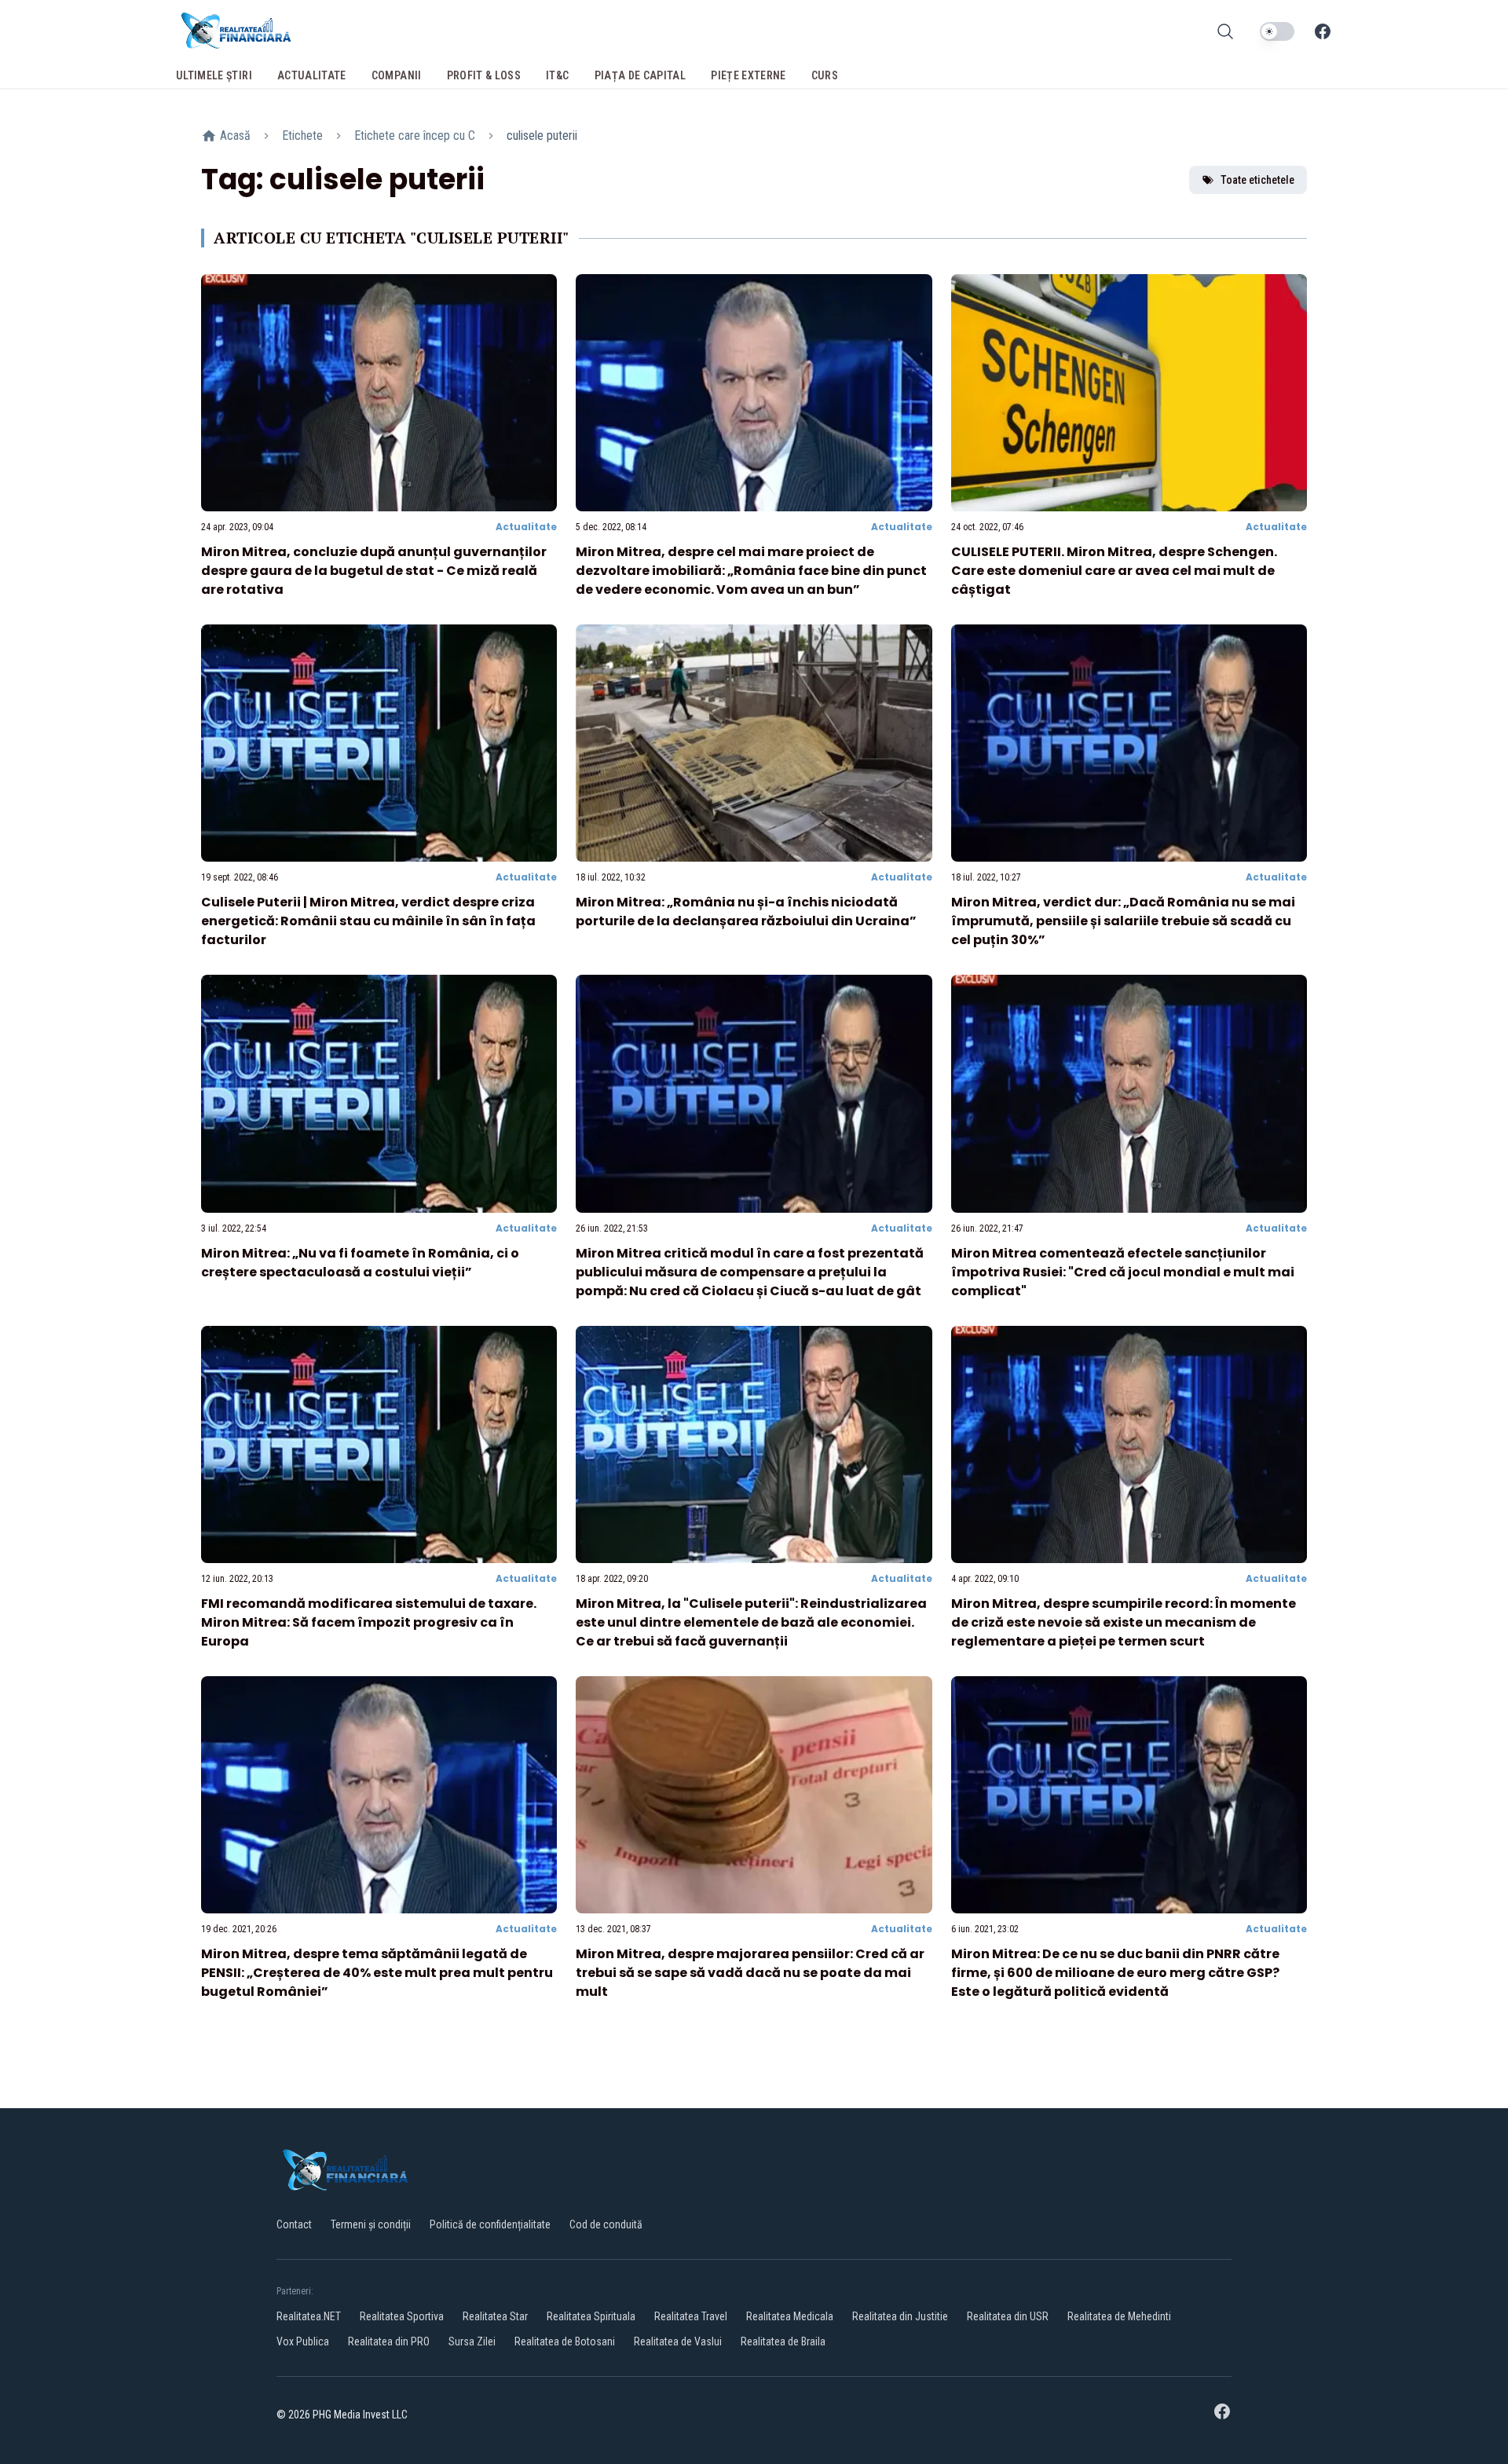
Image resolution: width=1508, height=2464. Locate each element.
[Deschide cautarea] (1225, 31)
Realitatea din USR (1008, 2316)
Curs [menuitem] (825, 75)
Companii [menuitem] (397, 75)
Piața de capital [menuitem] (641, 75)
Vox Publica (303, 2341)
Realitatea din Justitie (900, 2316)
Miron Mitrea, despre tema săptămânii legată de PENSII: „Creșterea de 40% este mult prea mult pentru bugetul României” (377, 1973)
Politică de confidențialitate (490, 2224)
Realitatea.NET (309, 2316)
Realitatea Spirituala (591, 2316)
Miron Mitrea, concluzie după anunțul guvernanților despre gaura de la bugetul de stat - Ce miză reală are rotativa (374, 571)
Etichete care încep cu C (415, 135)
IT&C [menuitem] (557, 75)
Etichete (302, 135)
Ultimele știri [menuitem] (214, 75)
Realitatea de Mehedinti (1119, 2316)
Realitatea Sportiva (402, 2316)
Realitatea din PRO (389, 2341)
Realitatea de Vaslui (678, 2341)
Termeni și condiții (371, 2224)
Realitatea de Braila (783, 2341)
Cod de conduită (606, 2224)
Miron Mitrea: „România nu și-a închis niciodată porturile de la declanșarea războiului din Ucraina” (746, 912)
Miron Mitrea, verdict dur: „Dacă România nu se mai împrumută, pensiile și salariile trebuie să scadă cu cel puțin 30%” (1123, 921)
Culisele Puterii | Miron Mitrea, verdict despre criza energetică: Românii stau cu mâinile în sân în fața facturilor (368, 921)
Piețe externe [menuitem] (749, 75)
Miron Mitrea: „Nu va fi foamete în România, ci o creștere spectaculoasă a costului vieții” (360, 1263)
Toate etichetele (1257, 180)
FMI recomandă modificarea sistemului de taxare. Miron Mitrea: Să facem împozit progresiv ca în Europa (369, 1622)
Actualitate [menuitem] (312, 75)
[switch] (1277, 31)
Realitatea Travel (691, 2316)
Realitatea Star (495, 2316)
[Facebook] (1323, 31)
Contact (294, 2224)
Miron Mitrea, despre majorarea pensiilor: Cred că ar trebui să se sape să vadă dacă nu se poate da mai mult (750, 1973)
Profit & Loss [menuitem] (484, 75)
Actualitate (526, 527)
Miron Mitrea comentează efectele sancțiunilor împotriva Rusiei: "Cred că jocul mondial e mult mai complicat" (1123, 1272)
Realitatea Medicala (790, 2316)
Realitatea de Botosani (565, 2341)
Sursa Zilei (472, 2341)
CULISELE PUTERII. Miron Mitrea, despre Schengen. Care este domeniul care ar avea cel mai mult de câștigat (1114, 571)
